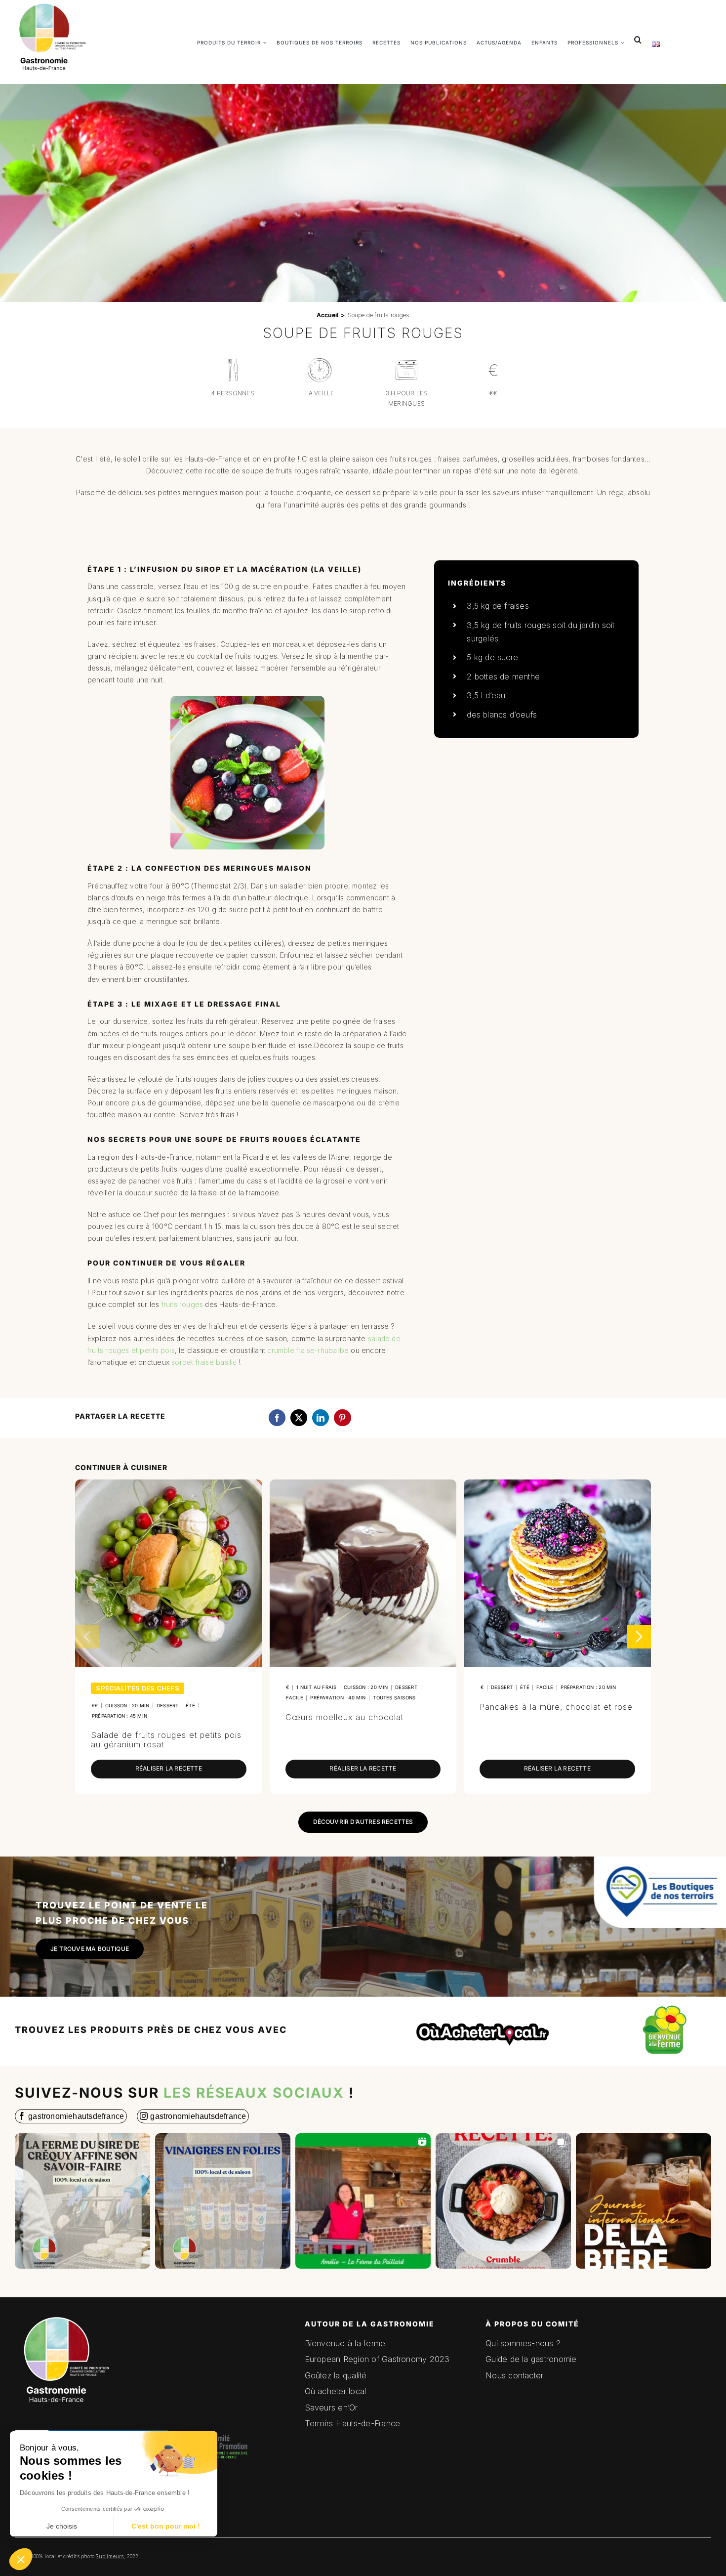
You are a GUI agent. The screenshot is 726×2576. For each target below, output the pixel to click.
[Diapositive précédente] (87, 1637)
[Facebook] (277, 1418)
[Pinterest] (342, 1418)
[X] (299, 1418)
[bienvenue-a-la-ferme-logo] (665, 2007)
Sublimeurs (110, 2556)
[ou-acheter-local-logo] (484, 2013)
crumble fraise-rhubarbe (308, 1350)
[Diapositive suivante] (639, 1637)
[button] (21, 2559)
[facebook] (71, 2116)
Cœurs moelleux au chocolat (344, 1717)
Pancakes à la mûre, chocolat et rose (556, 1707)
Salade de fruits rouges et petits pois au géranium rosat (166, 1740)
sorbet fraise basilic (204, 1362)
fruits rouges (182, 1304)
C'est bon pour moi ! (166, 2526)
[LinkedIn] (321, 1418)
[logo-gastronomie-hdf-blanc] (64, 2314)
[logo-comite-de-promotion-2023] (219, 2428)
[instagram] (193, 2116)
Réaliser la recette (169, 1768)
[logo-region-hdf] (91, 2374)
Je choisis (62, 2526)
